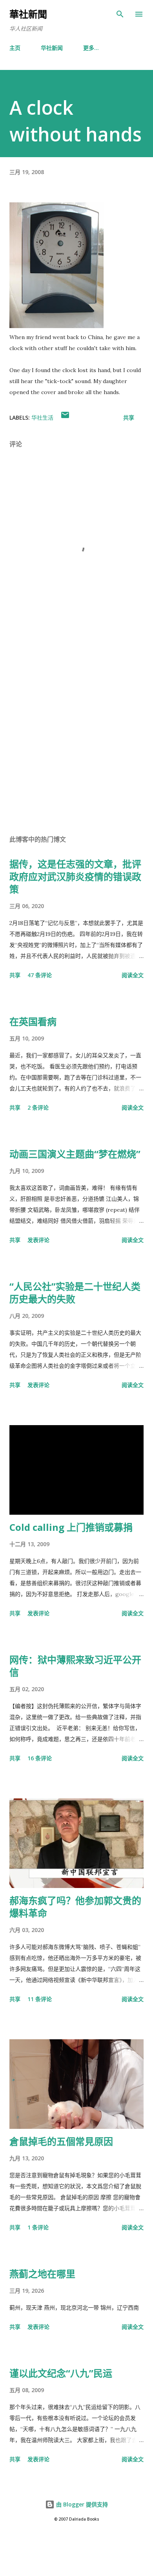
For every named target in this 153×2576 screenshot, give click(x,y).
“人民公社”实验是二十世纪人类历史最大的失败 (75, 1293)
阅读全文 (133, 975)
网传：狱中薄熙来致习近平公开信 (75, 1666)
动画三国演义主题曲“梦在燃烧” (75, 1154)
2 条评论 (38, 1107)
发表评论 (38, 1240)
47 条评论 (40, 975)
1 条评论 (38, 2227)
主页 (15, 48)
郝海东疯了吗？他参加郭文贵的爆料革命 (75, 1907)
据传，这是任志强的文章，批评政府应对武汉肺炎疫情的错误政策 (75, 876)
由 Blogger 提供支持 (81, 2504)
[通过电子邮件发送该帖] (65, 417)
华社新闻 (52, 48)
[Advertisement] (76, 732)
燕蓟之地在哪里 (42, 2274)
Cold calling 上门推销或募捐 (71, 1527)
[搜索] (120, 14)
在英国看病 (33, 1021)
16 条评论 (40, 1758)
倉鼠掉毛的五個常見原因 (61, 2141)
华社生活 (42, 417)
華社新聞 (28, 14)
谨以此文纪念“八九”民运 (61, 2373)
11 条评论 (40, 1999)
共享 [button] (129, 417)
